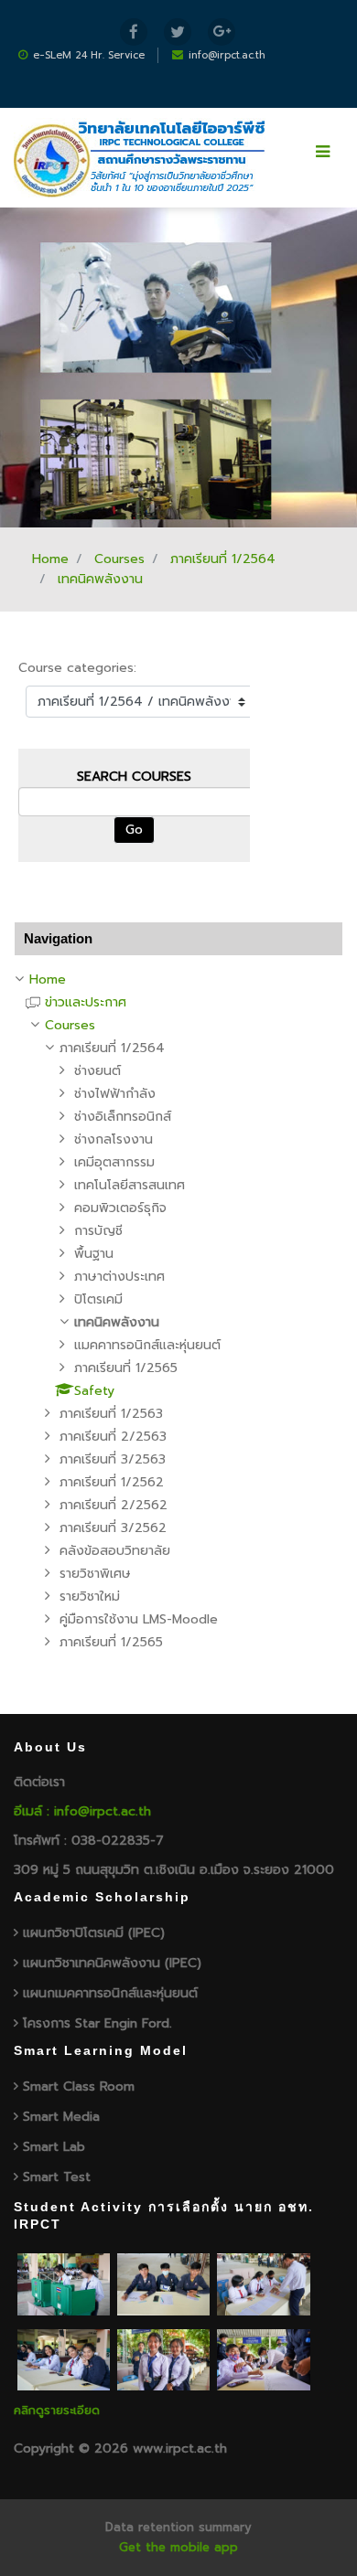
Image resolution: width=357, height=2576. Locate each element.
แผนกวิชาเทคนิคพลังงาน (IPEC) (112, 1963)
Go (134, 830)
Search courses (134, 777)
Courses (119, 559)
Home (50, 559)
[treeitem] (178, 980)
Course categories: (77, 668)
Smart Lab (54, 2147)
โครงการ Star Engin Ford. (97, 2023)
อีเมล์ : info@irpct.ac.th (82, 1811)
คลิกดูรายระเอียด (57, 2410)
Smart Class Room (79, 2086)
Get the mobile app (178, 2547)
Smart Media (61, 2117)
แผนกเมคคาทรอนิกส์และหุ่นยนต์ (110, 1993)
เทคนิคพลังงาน (100, 579)
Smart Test (57, 2177)
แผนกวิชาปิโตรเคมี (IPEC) (94, 1933)
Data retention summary (178, 2527)
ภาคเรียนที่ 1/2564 (223, 559)
